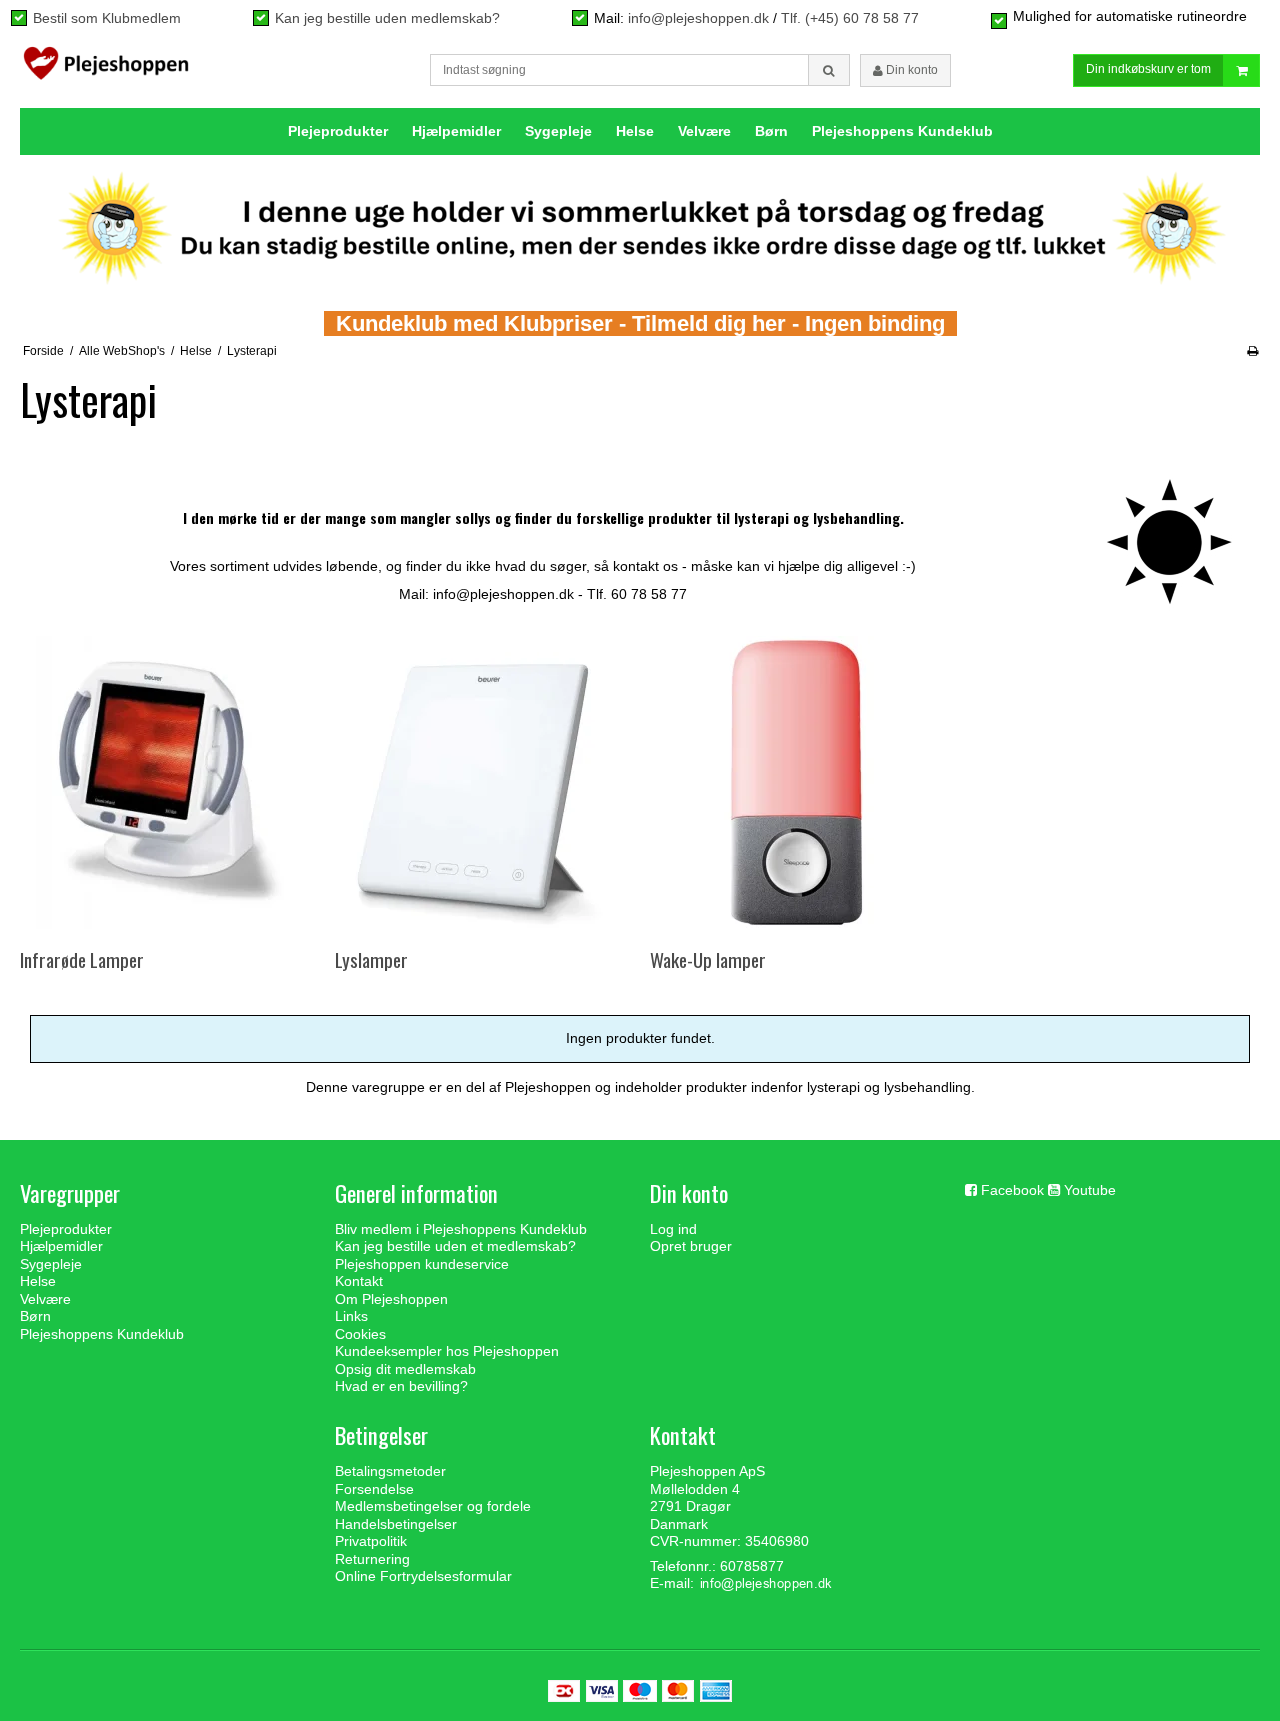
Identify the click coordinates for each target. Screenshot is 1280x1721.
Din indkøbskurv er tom (1148, 69)
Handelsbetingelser (396, 1524)
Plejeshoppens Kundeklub (902, 131)
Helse (635, 131)
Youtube (1090, 1190)
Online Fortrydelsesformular (423, 1576)
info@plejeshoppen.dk (698, 18)
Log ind (673, 1229)
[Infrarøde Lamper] (166, 782)
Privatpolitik (371, 1541)
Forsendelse (374, 1489)
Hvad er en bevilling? (401, 1386)
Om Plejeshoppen (391, 1299)
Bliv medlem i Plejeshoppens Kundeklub (461, 1229)
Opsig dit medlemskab (405, 1369)
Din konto (910, 70)
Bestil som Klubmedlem (107, 18)
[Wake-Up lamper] (796, 782)
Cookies (360, 1334)
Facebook (1012, 1190)
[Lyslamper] (481, 782)
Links (351, 1316)
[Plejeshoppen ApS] (106, 68)
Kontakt (359, 1281)
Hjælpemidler (456, 131)
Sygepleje (558, 131)
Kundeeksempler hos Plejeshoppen (447, 1351)
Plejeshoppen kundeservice (422, 1264)
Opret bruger (691, 1246)
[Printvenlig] (1252, 351)
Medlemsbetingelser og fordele (433, 1506)
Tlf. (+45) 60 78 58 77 (850, 18)
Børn (771, 131)
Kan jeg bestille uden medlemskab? (387, 18)
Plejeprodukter (338, 131)
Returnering (372, 1559)
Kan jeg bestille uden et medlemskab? (455, 1246)
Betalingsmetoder (390, 1471)
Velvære (704, 131)
